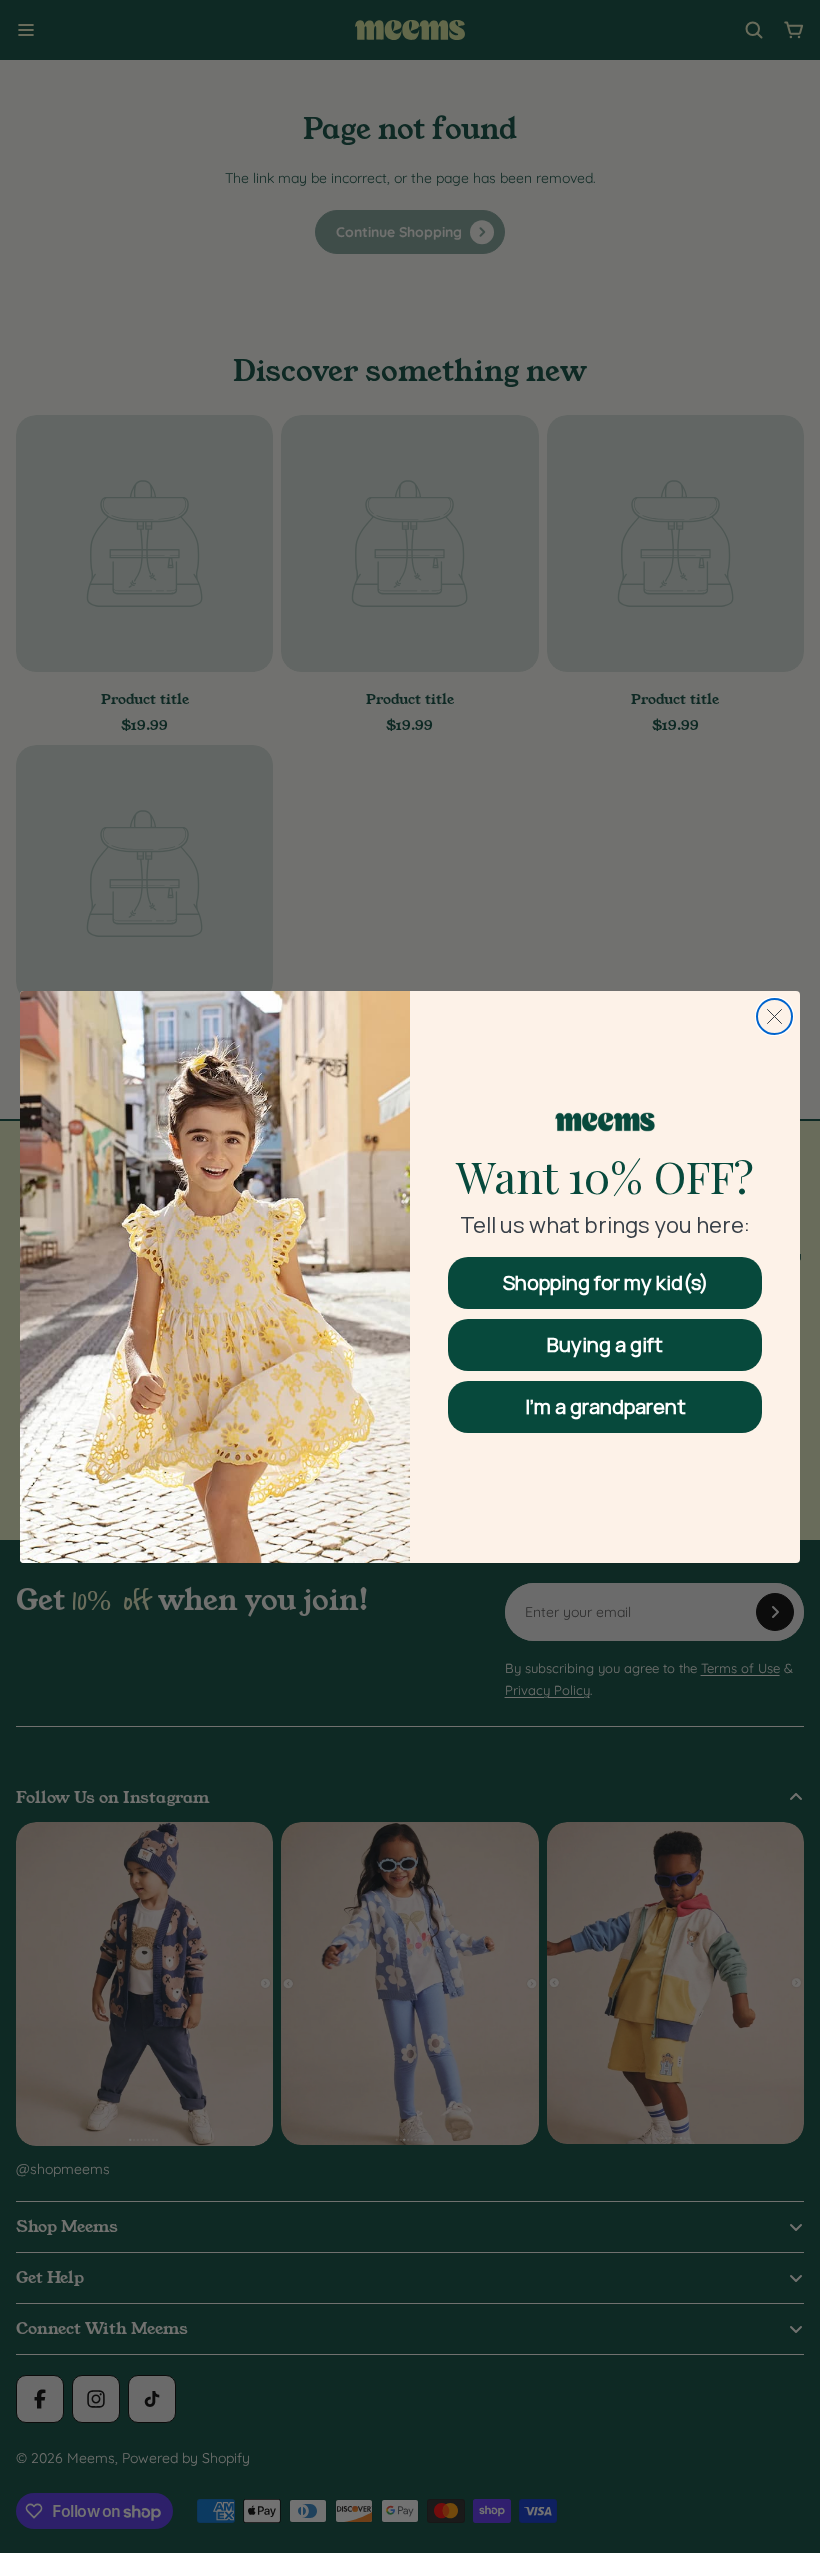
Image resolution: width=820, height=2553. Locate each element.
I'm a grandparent (605, 1406)
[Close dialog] (774, 1016)
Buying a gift (605, 1344)
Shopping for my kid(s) (605, 1282)
